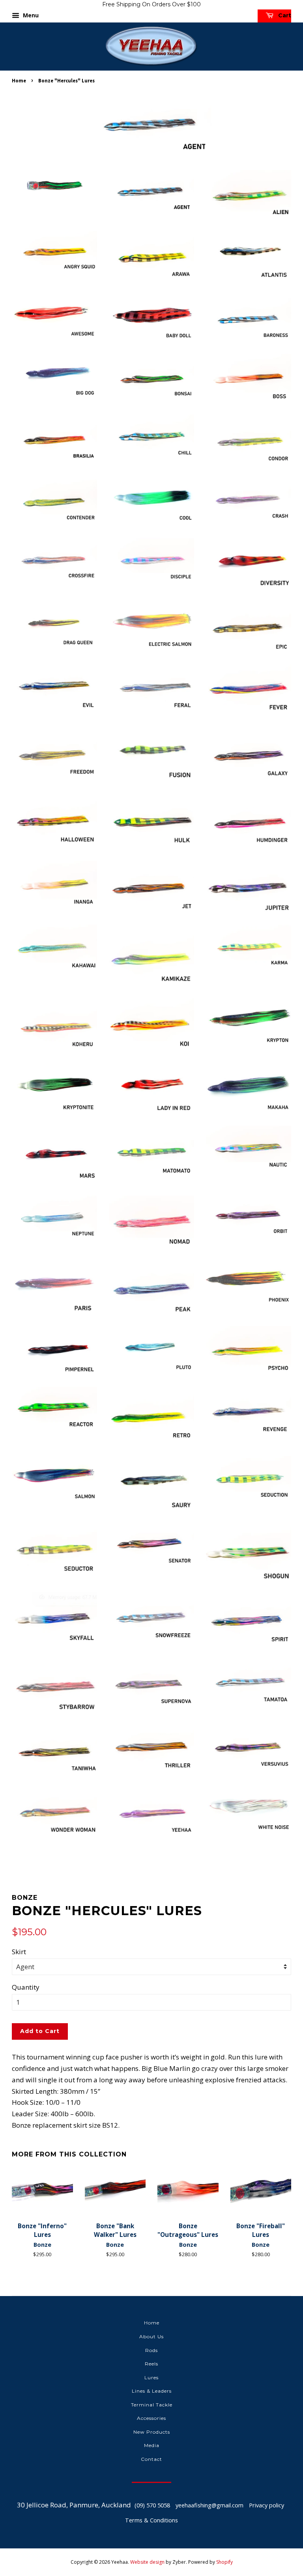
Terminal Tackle (152, 2405)
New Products (152, 2432)
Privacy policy (267, 2505)
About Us (151, 2336)
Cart (284, 15)
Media (152, 2445)
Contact (151, 2459)
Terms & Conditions (151, 2520)
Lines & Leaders (152, 2391)
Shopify (224, 2562)
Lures (151, 2377)
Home (19, 80)
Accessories (151, 2418)
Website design (147, 2562)
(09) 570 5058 (152, 2505)
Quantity (26, 1987)
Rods (151, 2350)
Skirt (19, 1952)
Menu (30, 15)
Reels (151, 2364)
